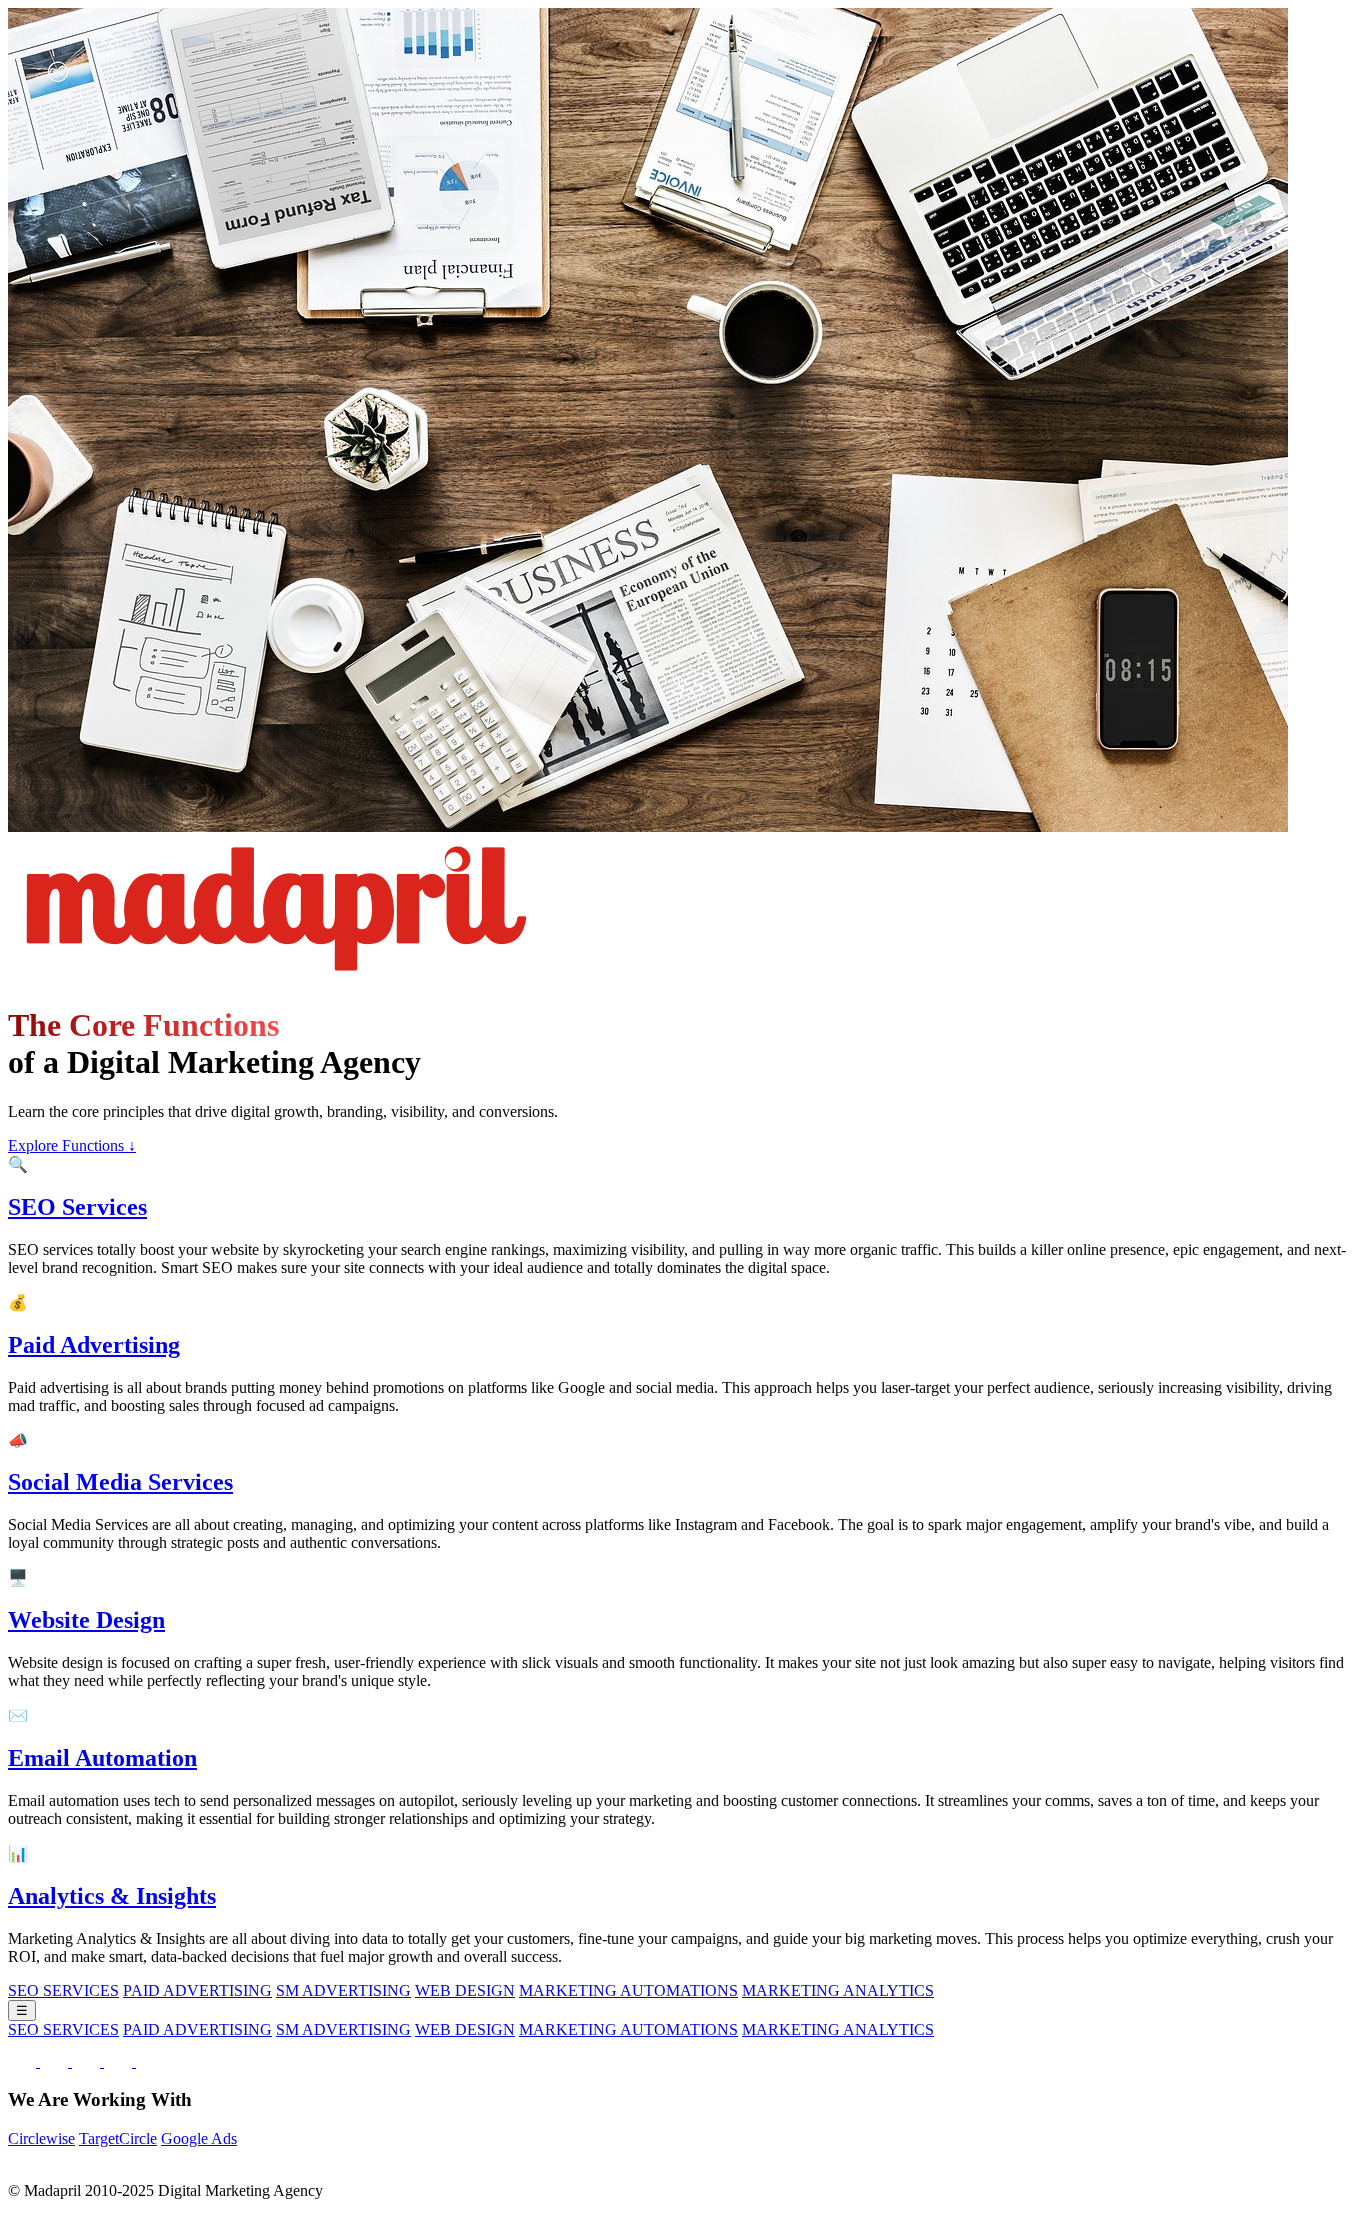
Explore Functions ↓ (72, 1145)
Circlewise (41, 2138)
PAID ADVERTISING (197, 1990)
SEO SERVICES (63, 1990)
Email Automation (102, 1758)
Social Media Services (120, 1482)
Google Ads (199, 2138)
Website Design (86, 1620)
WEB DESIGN (465, 1990)
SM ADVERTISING (343, 1990)
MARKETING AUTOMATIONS (628, 1990)
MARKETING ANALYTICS (838, 1990)
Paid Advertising (94, 1345)
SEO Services (77, 1207)
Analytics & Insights (112, 1896)
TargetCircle (118, 2138)
